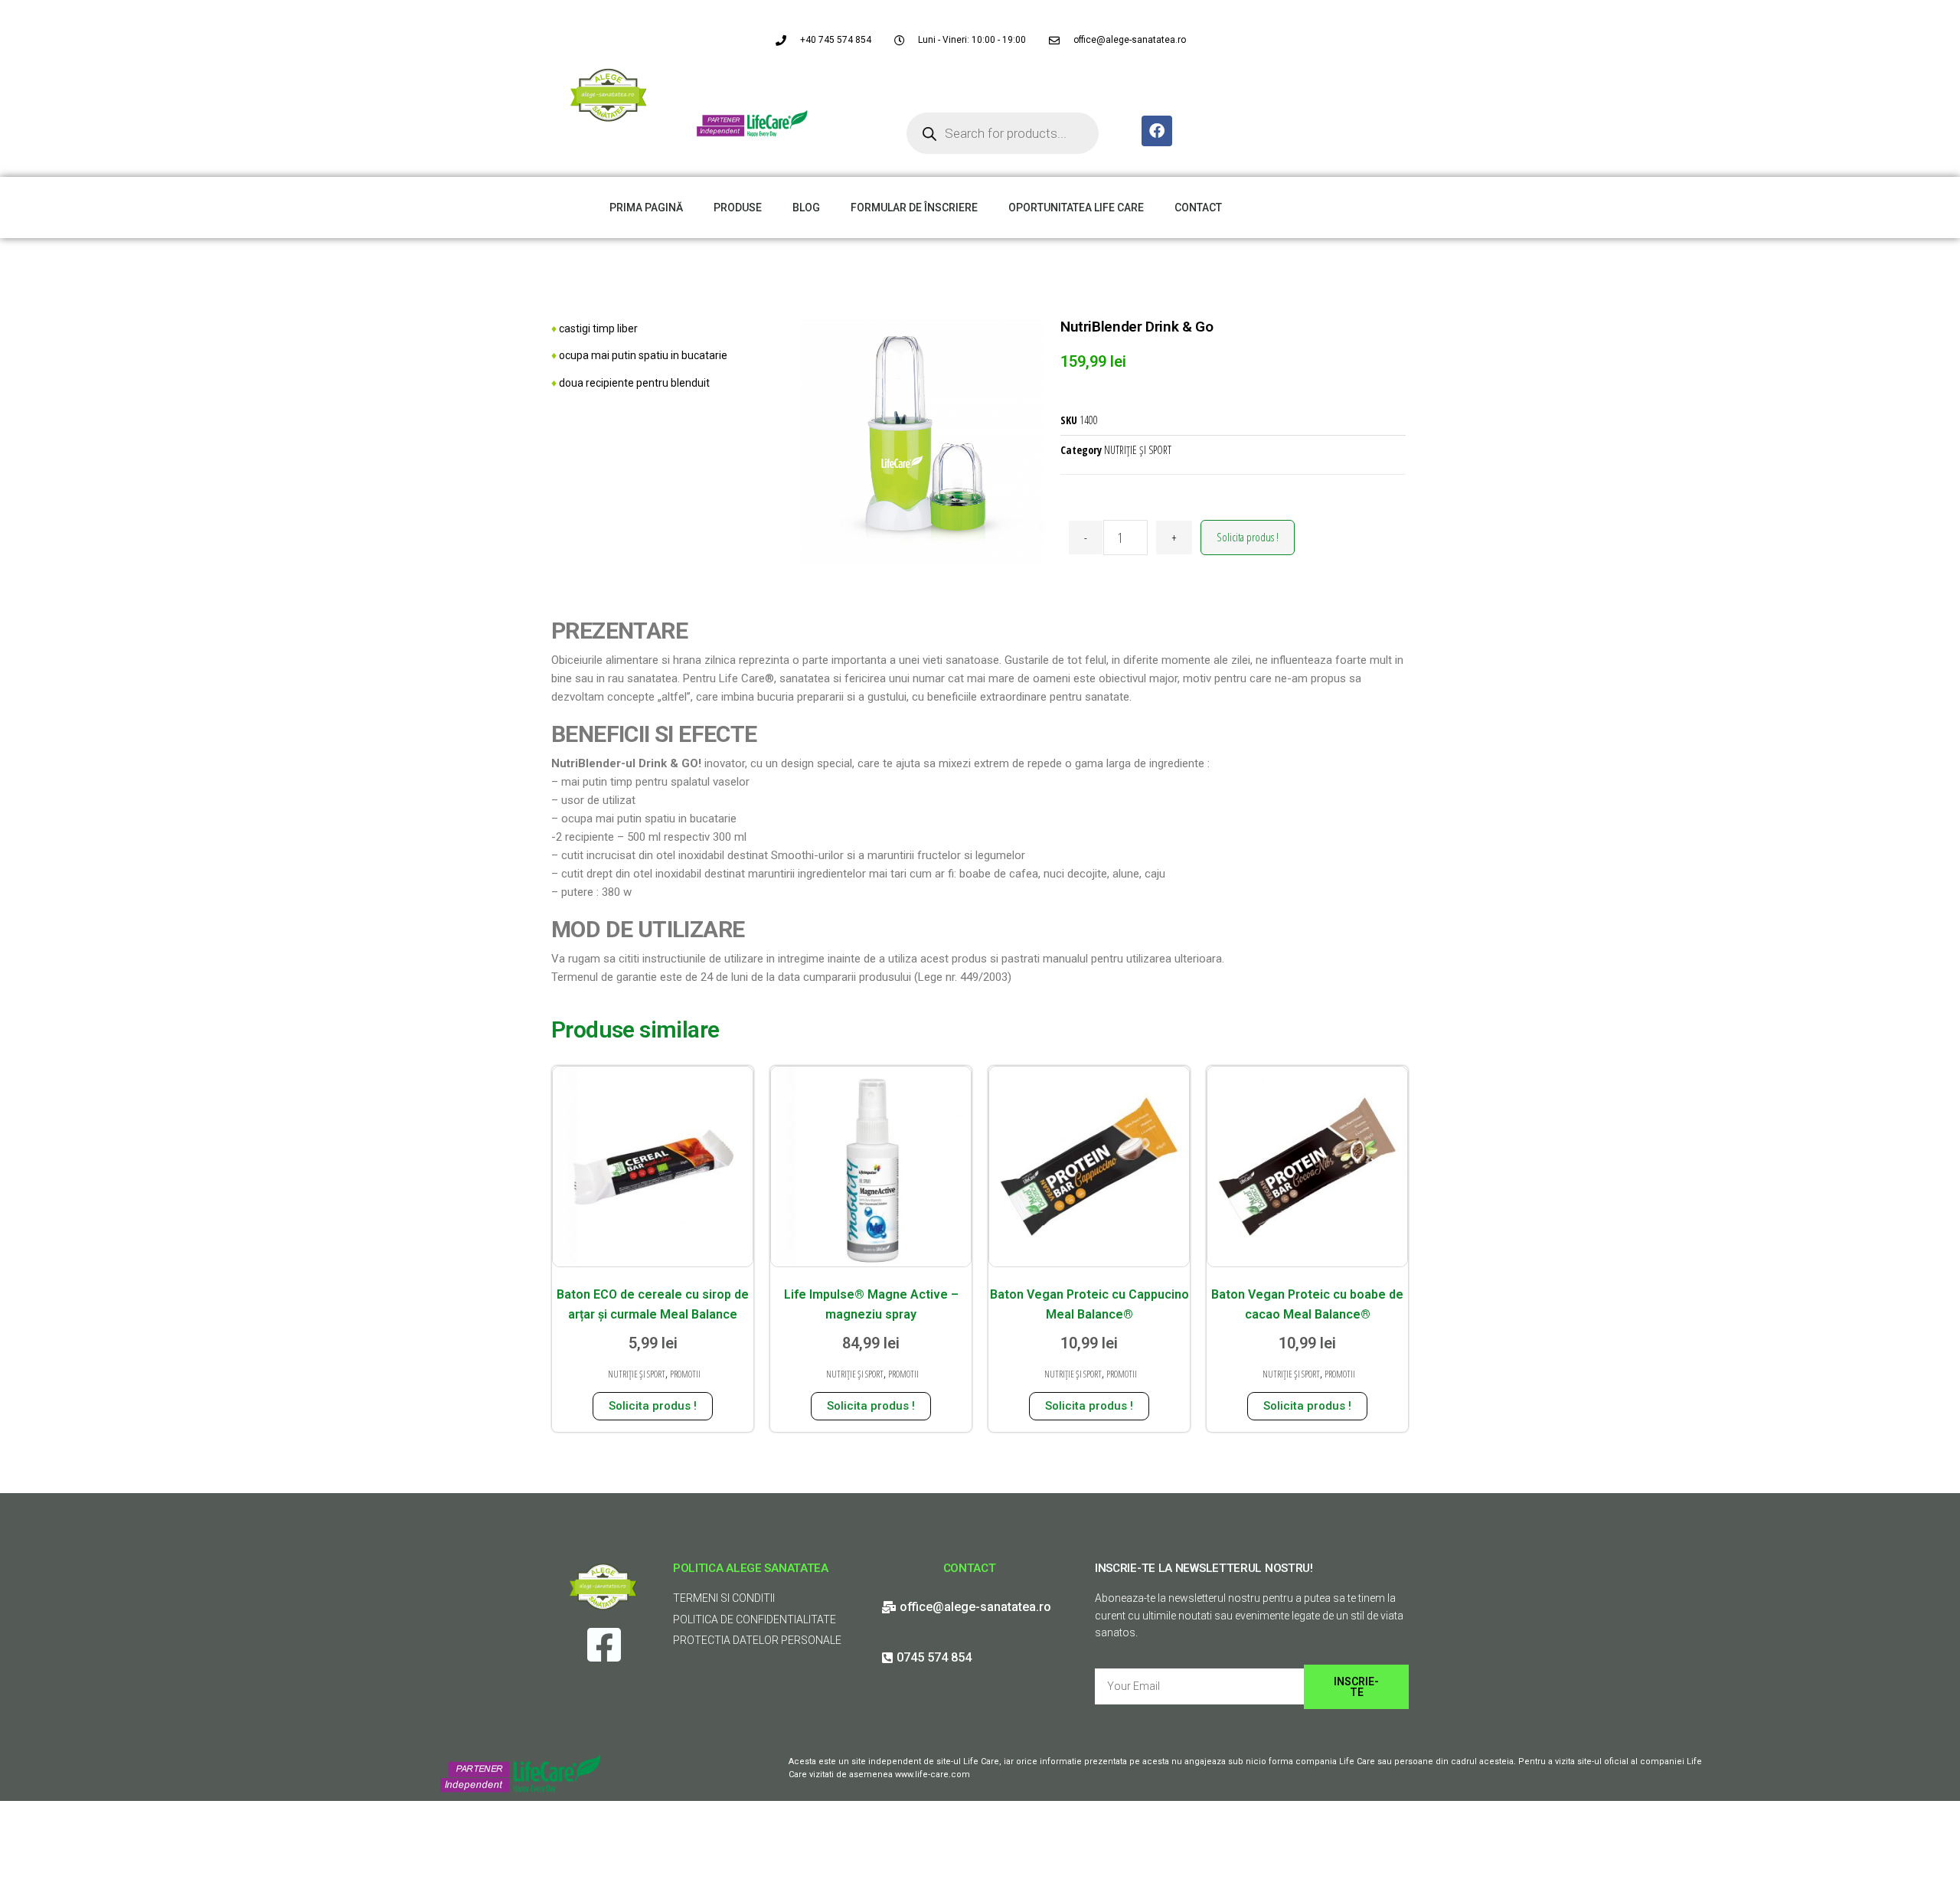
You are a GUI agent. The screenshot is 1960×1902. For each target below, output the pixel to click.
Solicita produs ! (1248, 537)
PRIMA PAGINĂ (646, 208)
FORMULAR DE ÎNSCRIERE (914, 208)
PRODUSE (738, 208)
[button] (1927, 21)
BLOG (806, 208)
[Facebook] (1157, 131)
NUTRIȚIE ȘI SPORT (1138, 450)
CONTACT (1198, 208)
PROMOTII (685, 1374)
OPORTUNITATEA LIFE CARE (1076, 208)
